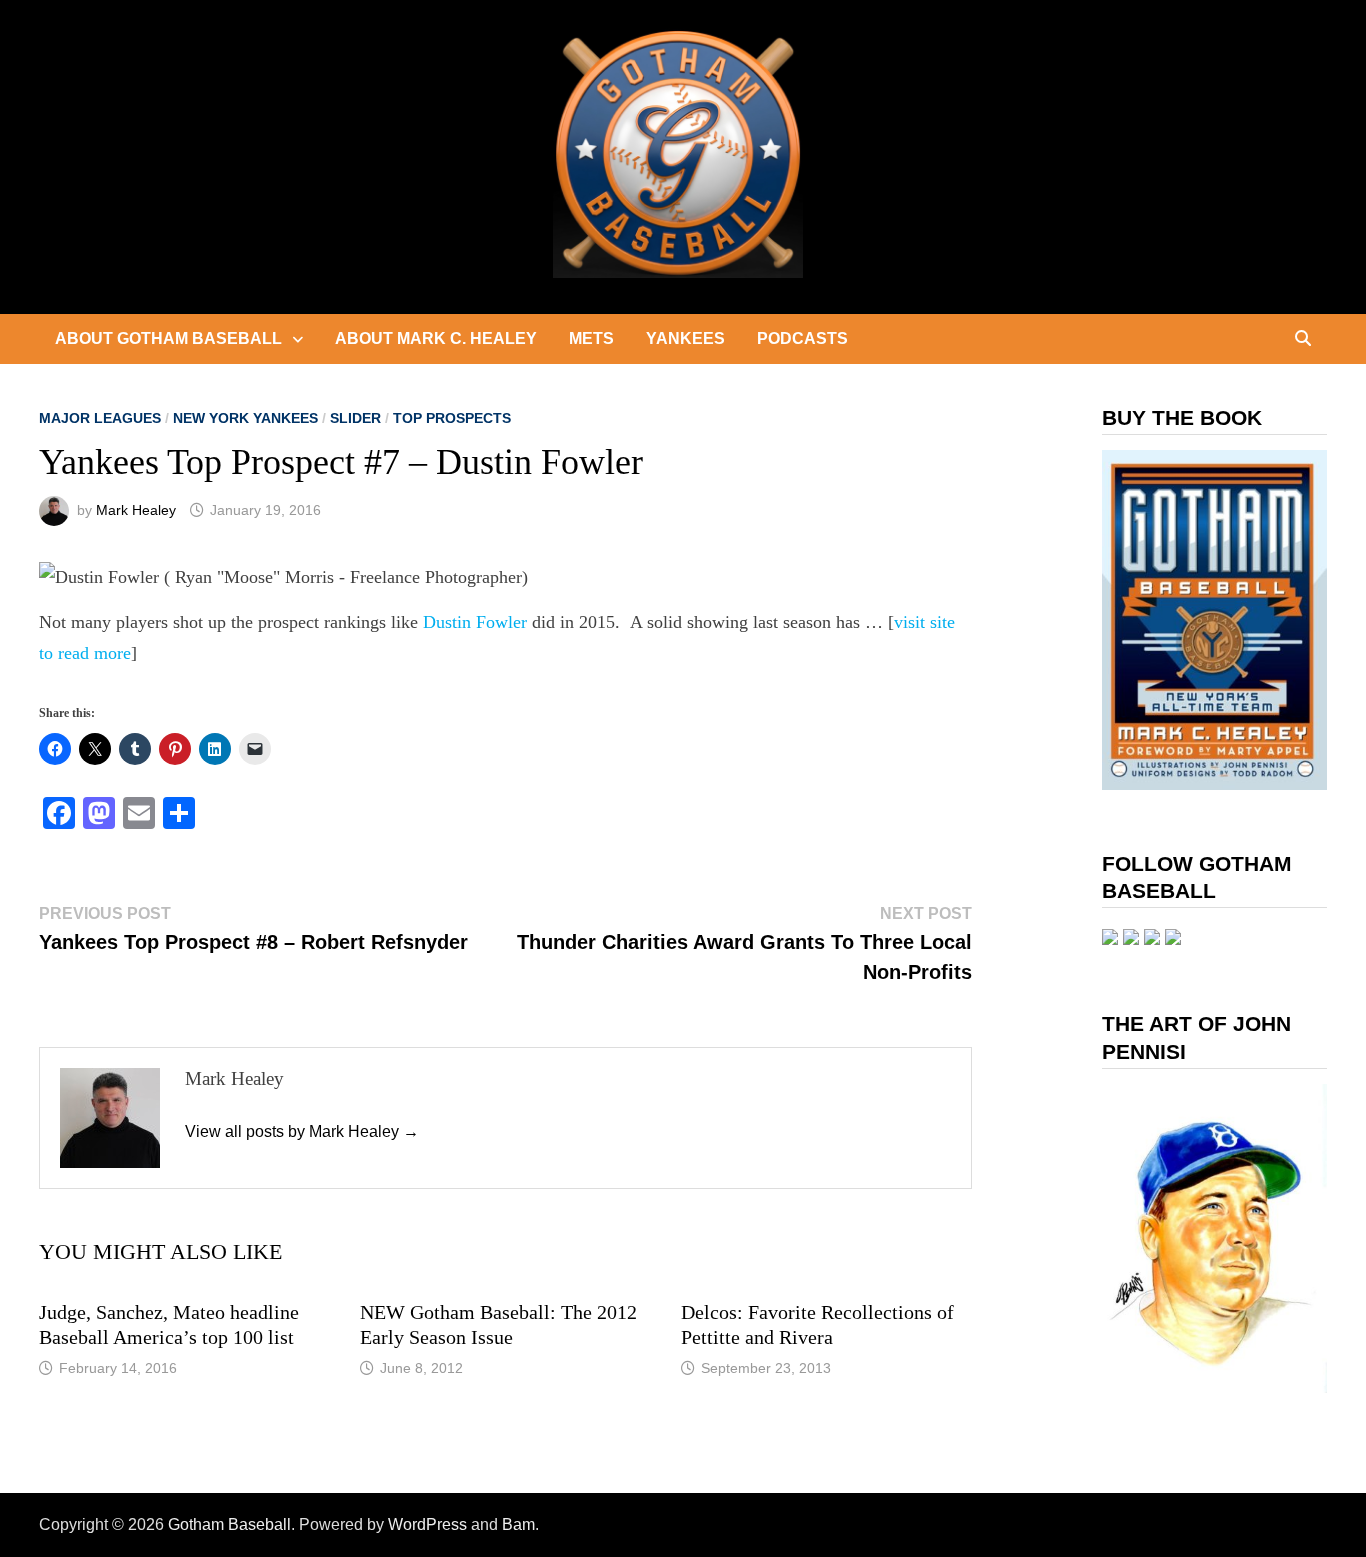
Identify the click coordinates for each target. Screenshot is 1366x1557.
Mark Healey (136, 510)
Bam (518, 1524)
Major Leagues (100, 418)
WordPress (427, 1524)
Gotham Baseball (229, 1524)
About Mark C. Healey (436, 338)
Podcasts (802, 338)
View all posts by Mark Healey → (302, 1131)
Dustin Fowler (475, 622)
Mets (591, 338)
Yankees (685, 338)
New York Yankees (245, 418)
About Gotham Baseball (168, 338)
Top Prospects (452, 418)
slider (355, 418)
